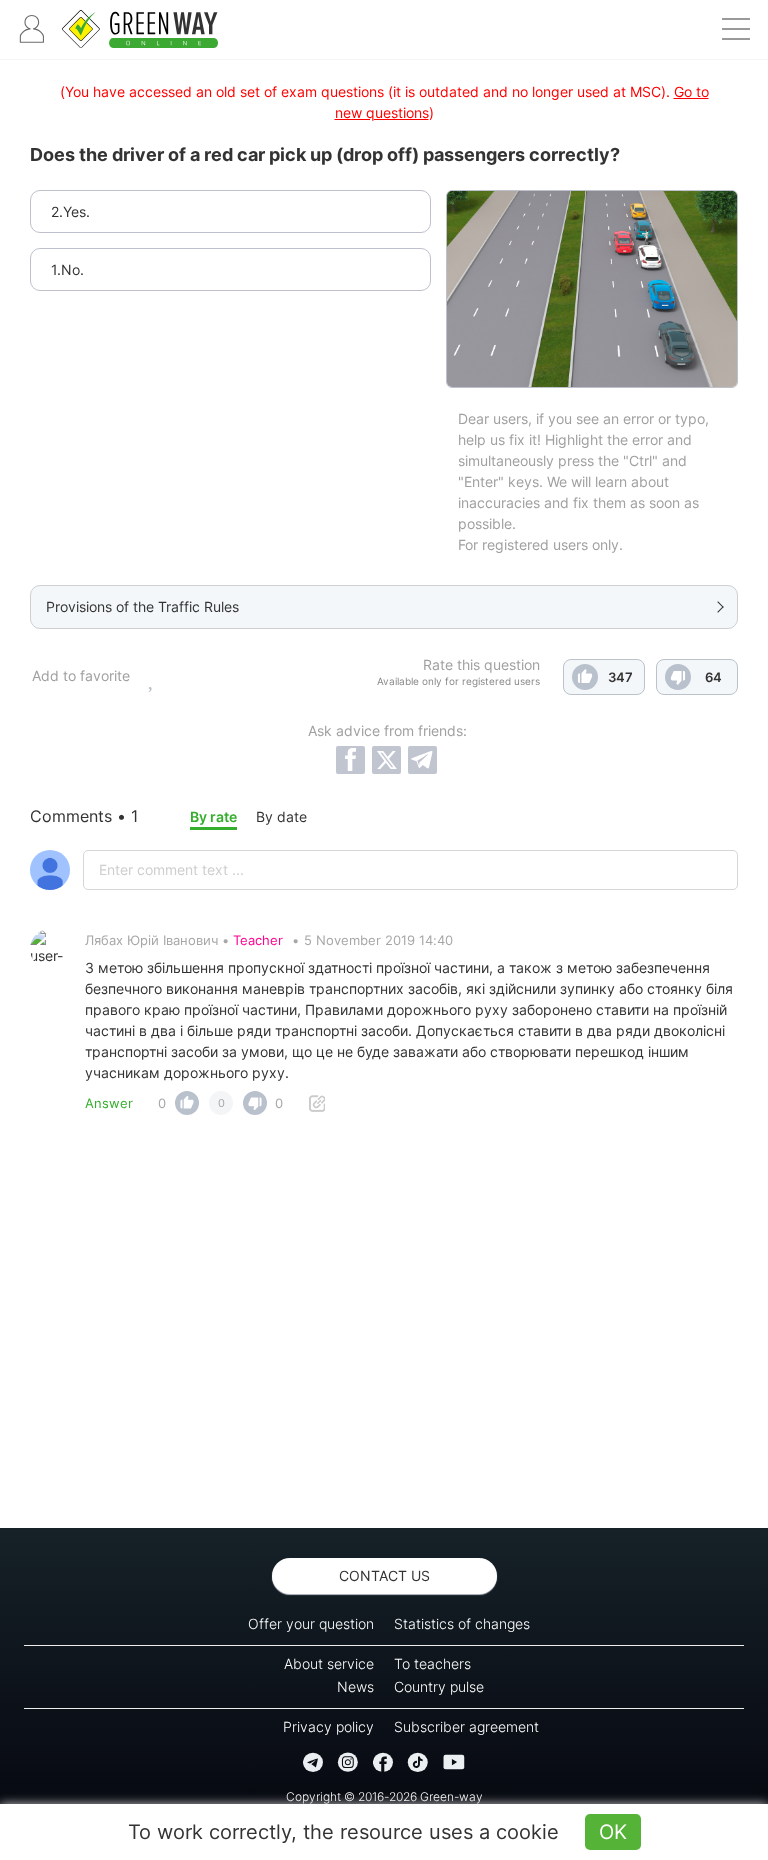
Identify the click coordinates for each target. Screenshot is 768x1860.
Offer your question (311, 1623)
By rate (213, 816)
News (355, 1686)
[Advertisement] (384, 1327)
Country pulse (439, 1686)
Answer (109, 1103)
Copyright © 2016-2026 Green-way (384, 1796)
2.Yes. (70, 211)
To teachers (432, 1663)
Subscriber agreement (466, 1726)
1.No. (67, 269)
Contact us (384, 1575)
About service (329, 1663)
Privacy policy (328, 1726)
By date (281, 816)
